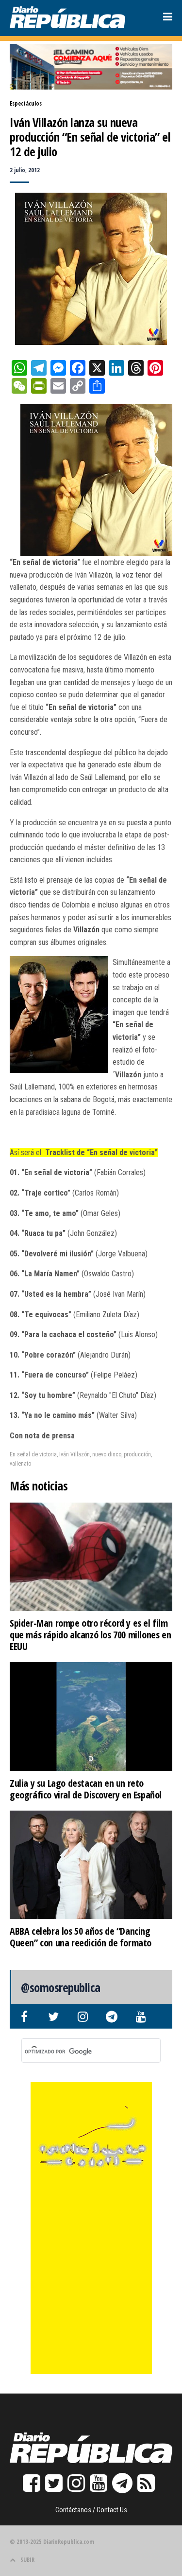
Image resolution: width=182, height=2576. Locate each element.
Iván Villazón (74, 1454)
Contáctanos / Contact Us (91, 2510)
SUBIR (27, 2560)
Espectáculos (26, 103)
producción (137, 1454)
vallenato (20, 1464)
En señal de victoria (33, 1454)
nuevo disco (107, 1454)
